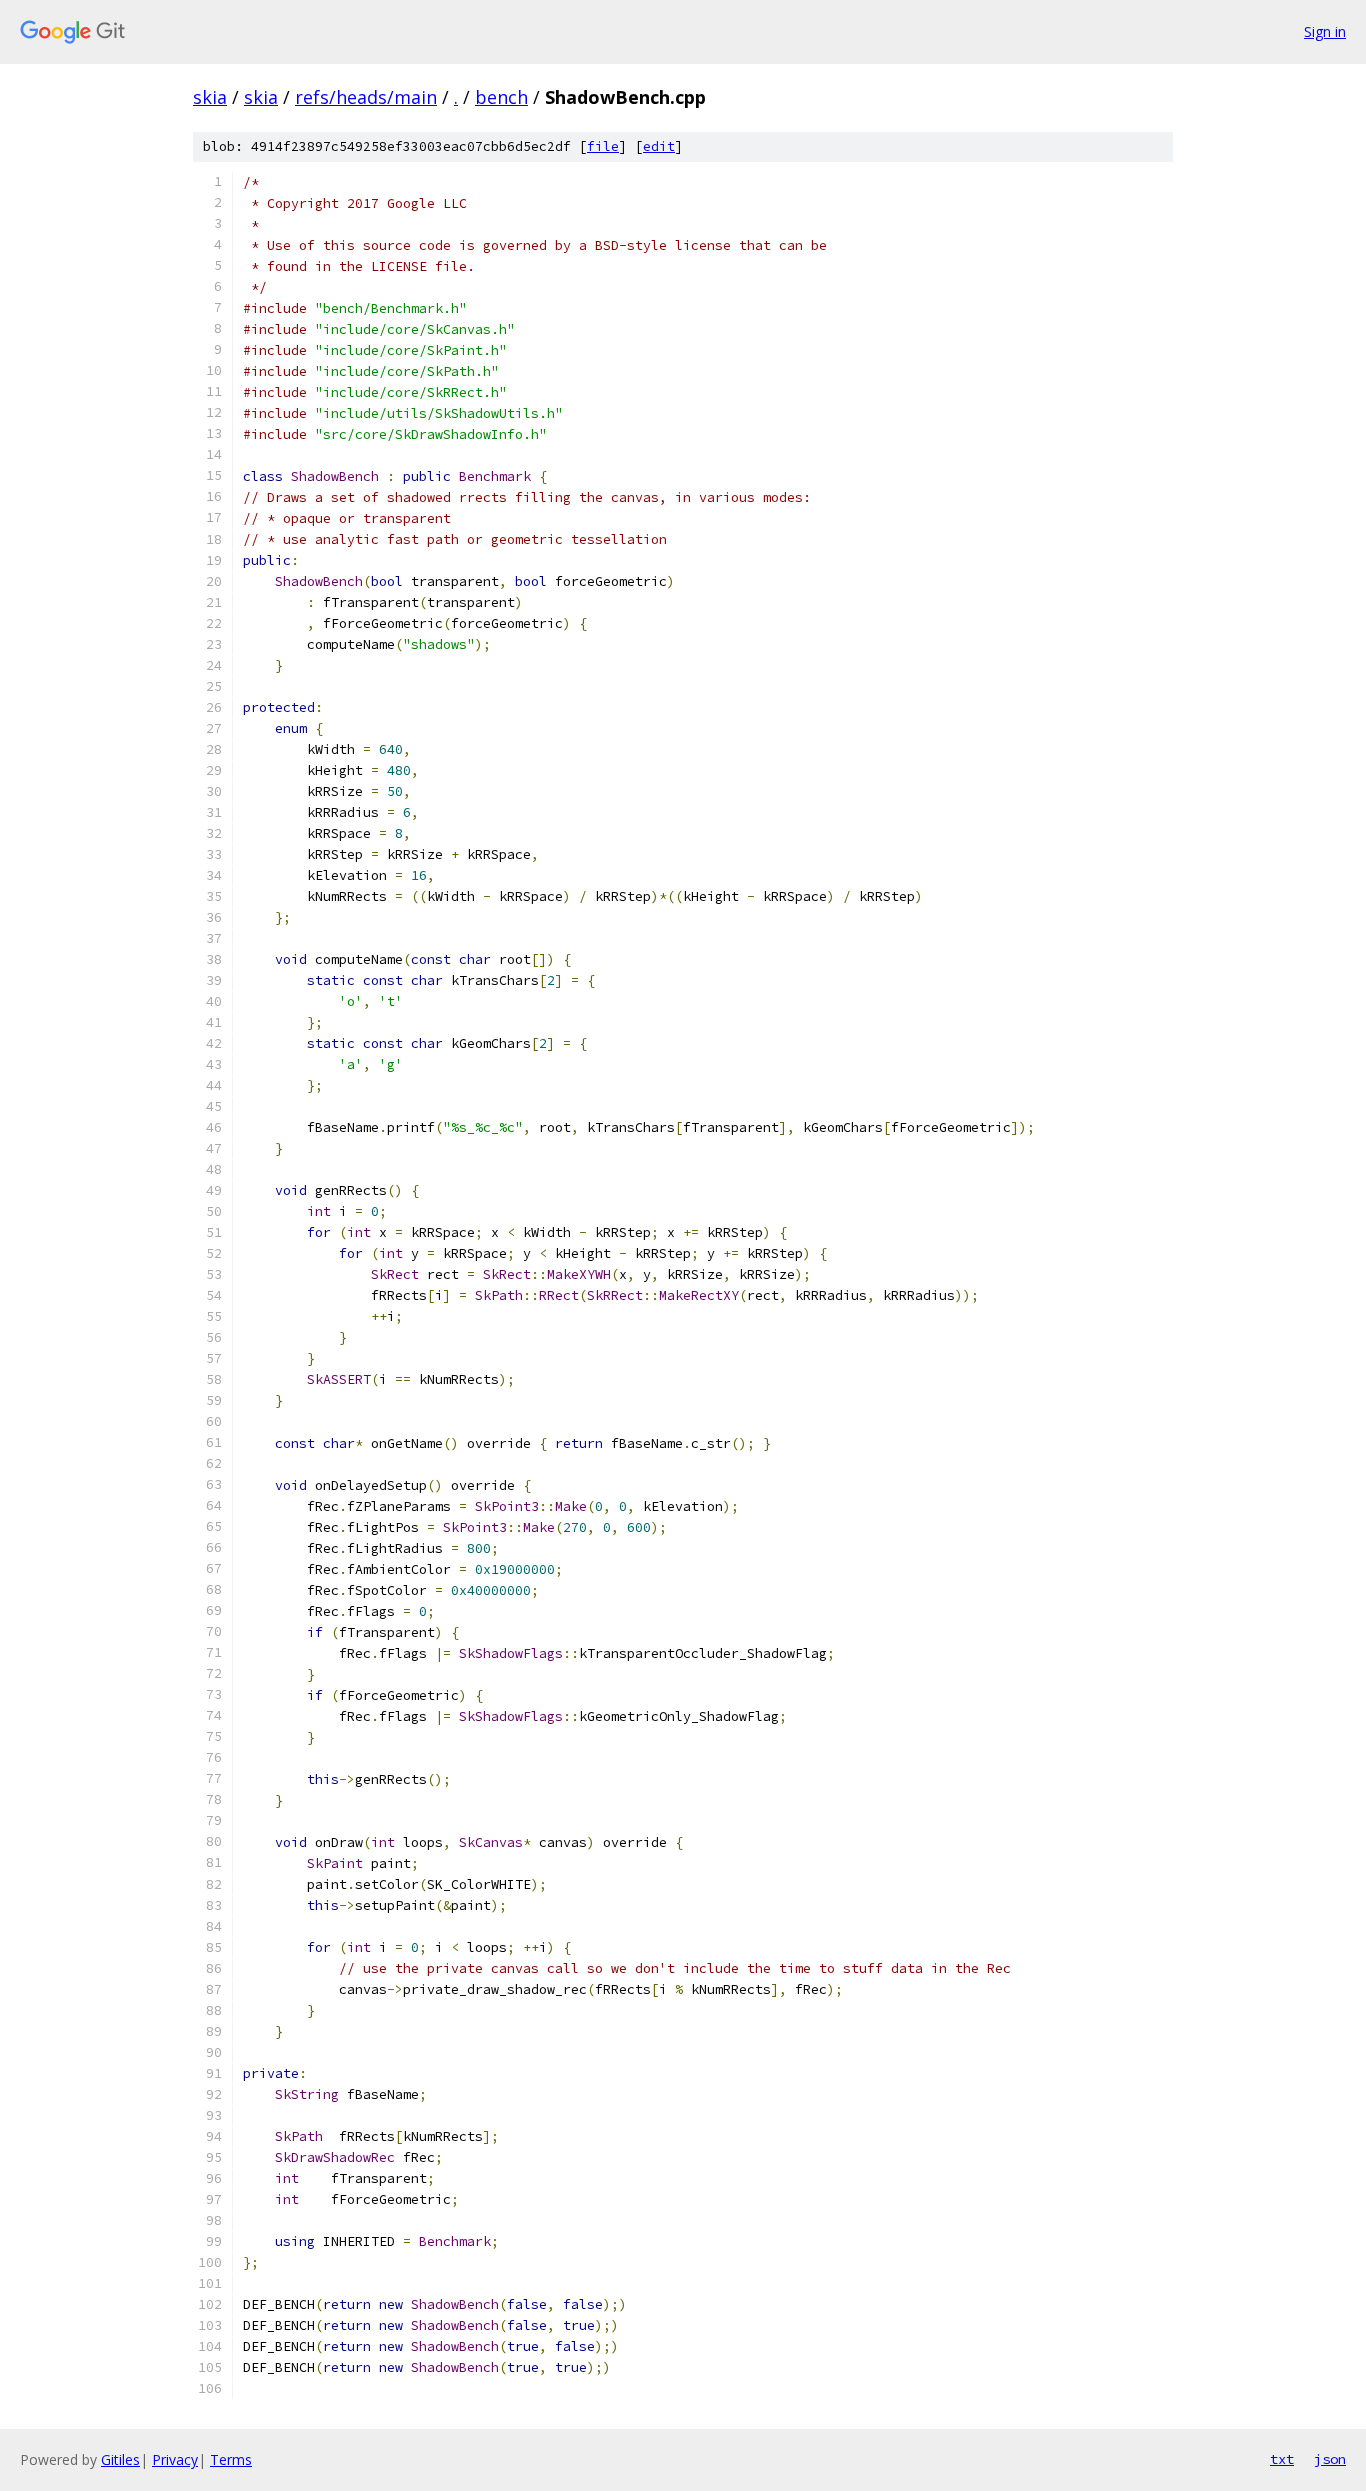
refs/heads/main (366, 97)
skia (210, 97)
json (1330, 2459)
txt (1282, 2459)
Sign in (1325, 31)
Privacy (175, 2459)
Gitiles (120, 2459)
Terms (231, 2459)
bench (501, 97)
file (603, 146)
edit (659, 146)
